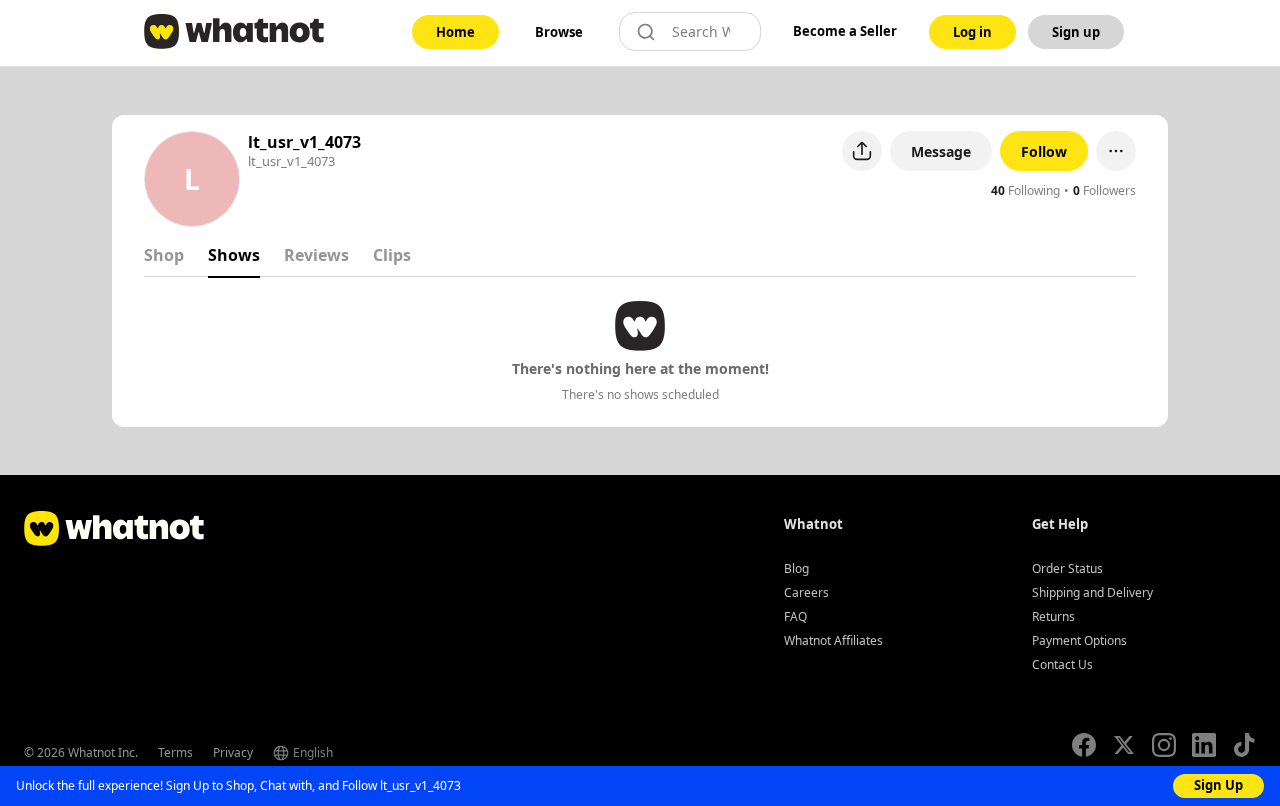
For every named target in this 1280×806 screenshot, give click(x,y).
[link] (455, 32)
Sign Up (1218, 785)
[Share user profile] (862, 151)
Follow (1044, 151)
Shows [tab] (234, 255)
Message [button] (941, 151)
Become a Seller (845, 31)
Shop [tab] (164, 255)
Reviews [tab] (316, 255)
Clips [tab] (392, 255)
